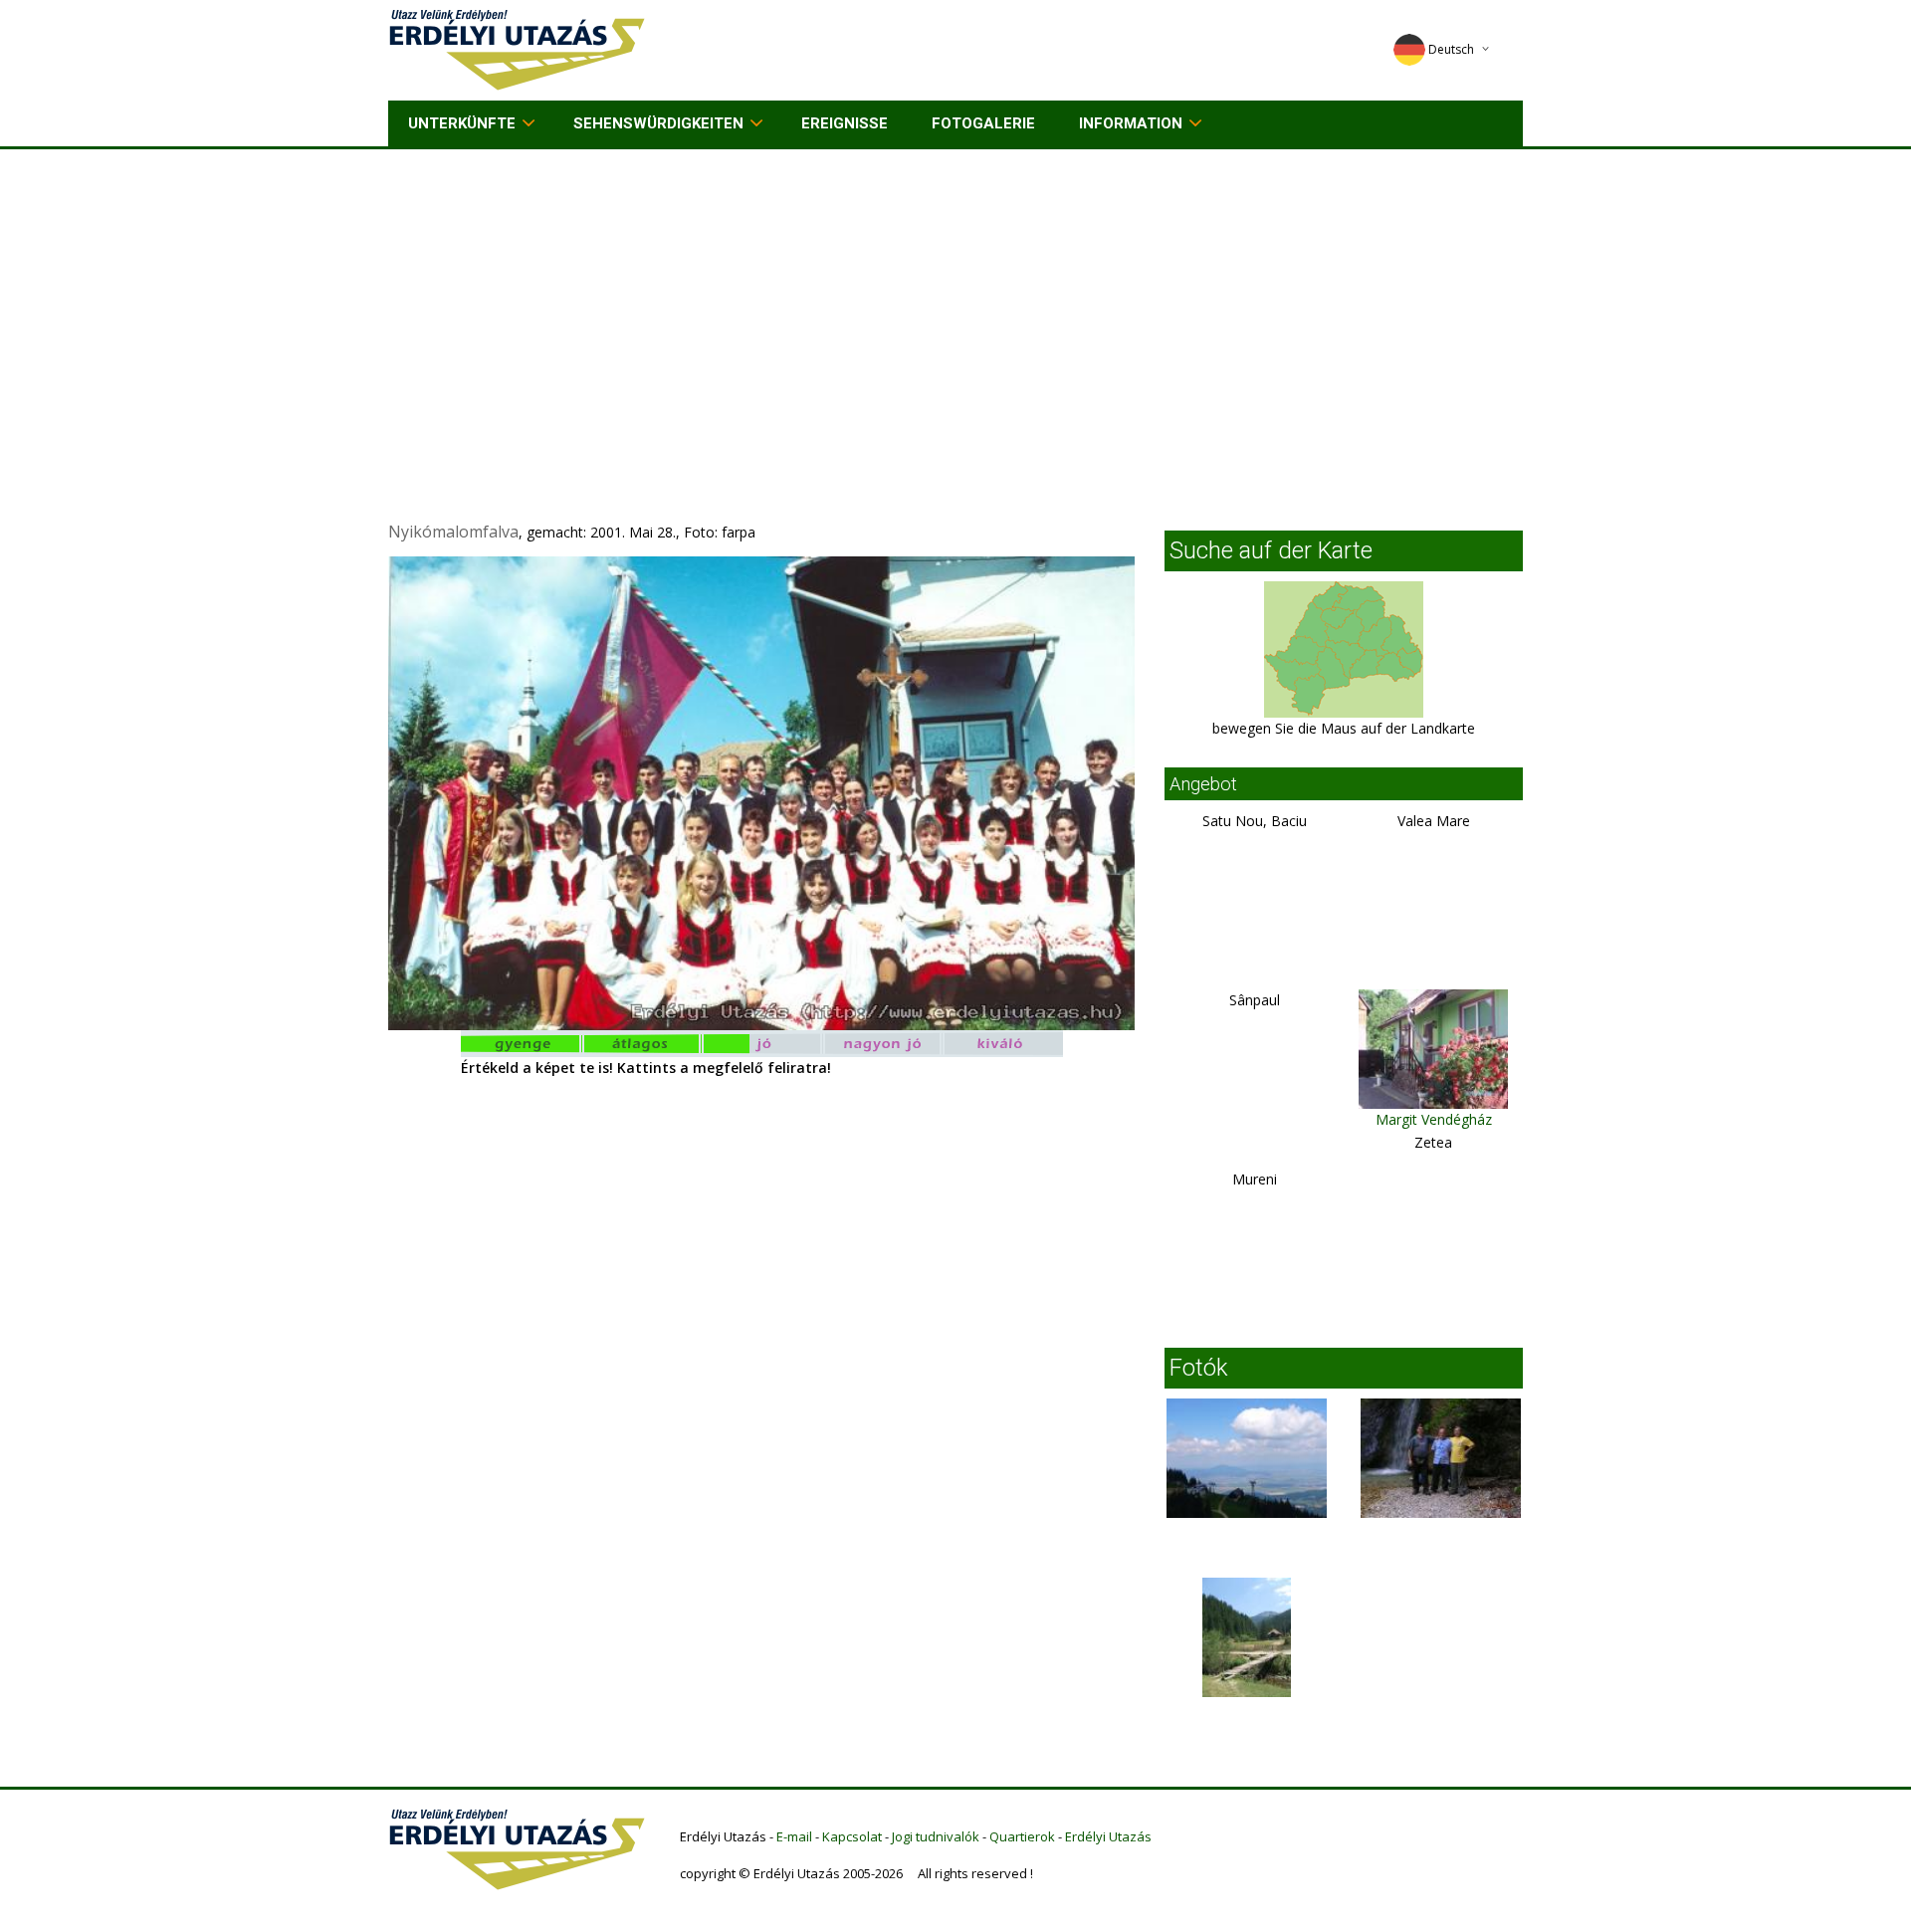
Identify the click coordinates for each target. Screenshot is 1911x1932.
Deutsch (1451, 49)
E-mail (794, 1836)
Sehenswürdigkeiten (658, 123)
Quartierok (1022, 1836)
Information (1131, 123)
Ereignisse (845, 123)
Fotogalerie (983, 123)
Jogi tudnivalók (936, 1836)
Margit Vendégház (1434, 1119)
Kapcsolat (852, 1836)
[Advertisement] (955, 299)
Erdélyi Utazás (1108, 1836)
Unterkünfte (462, 123)
